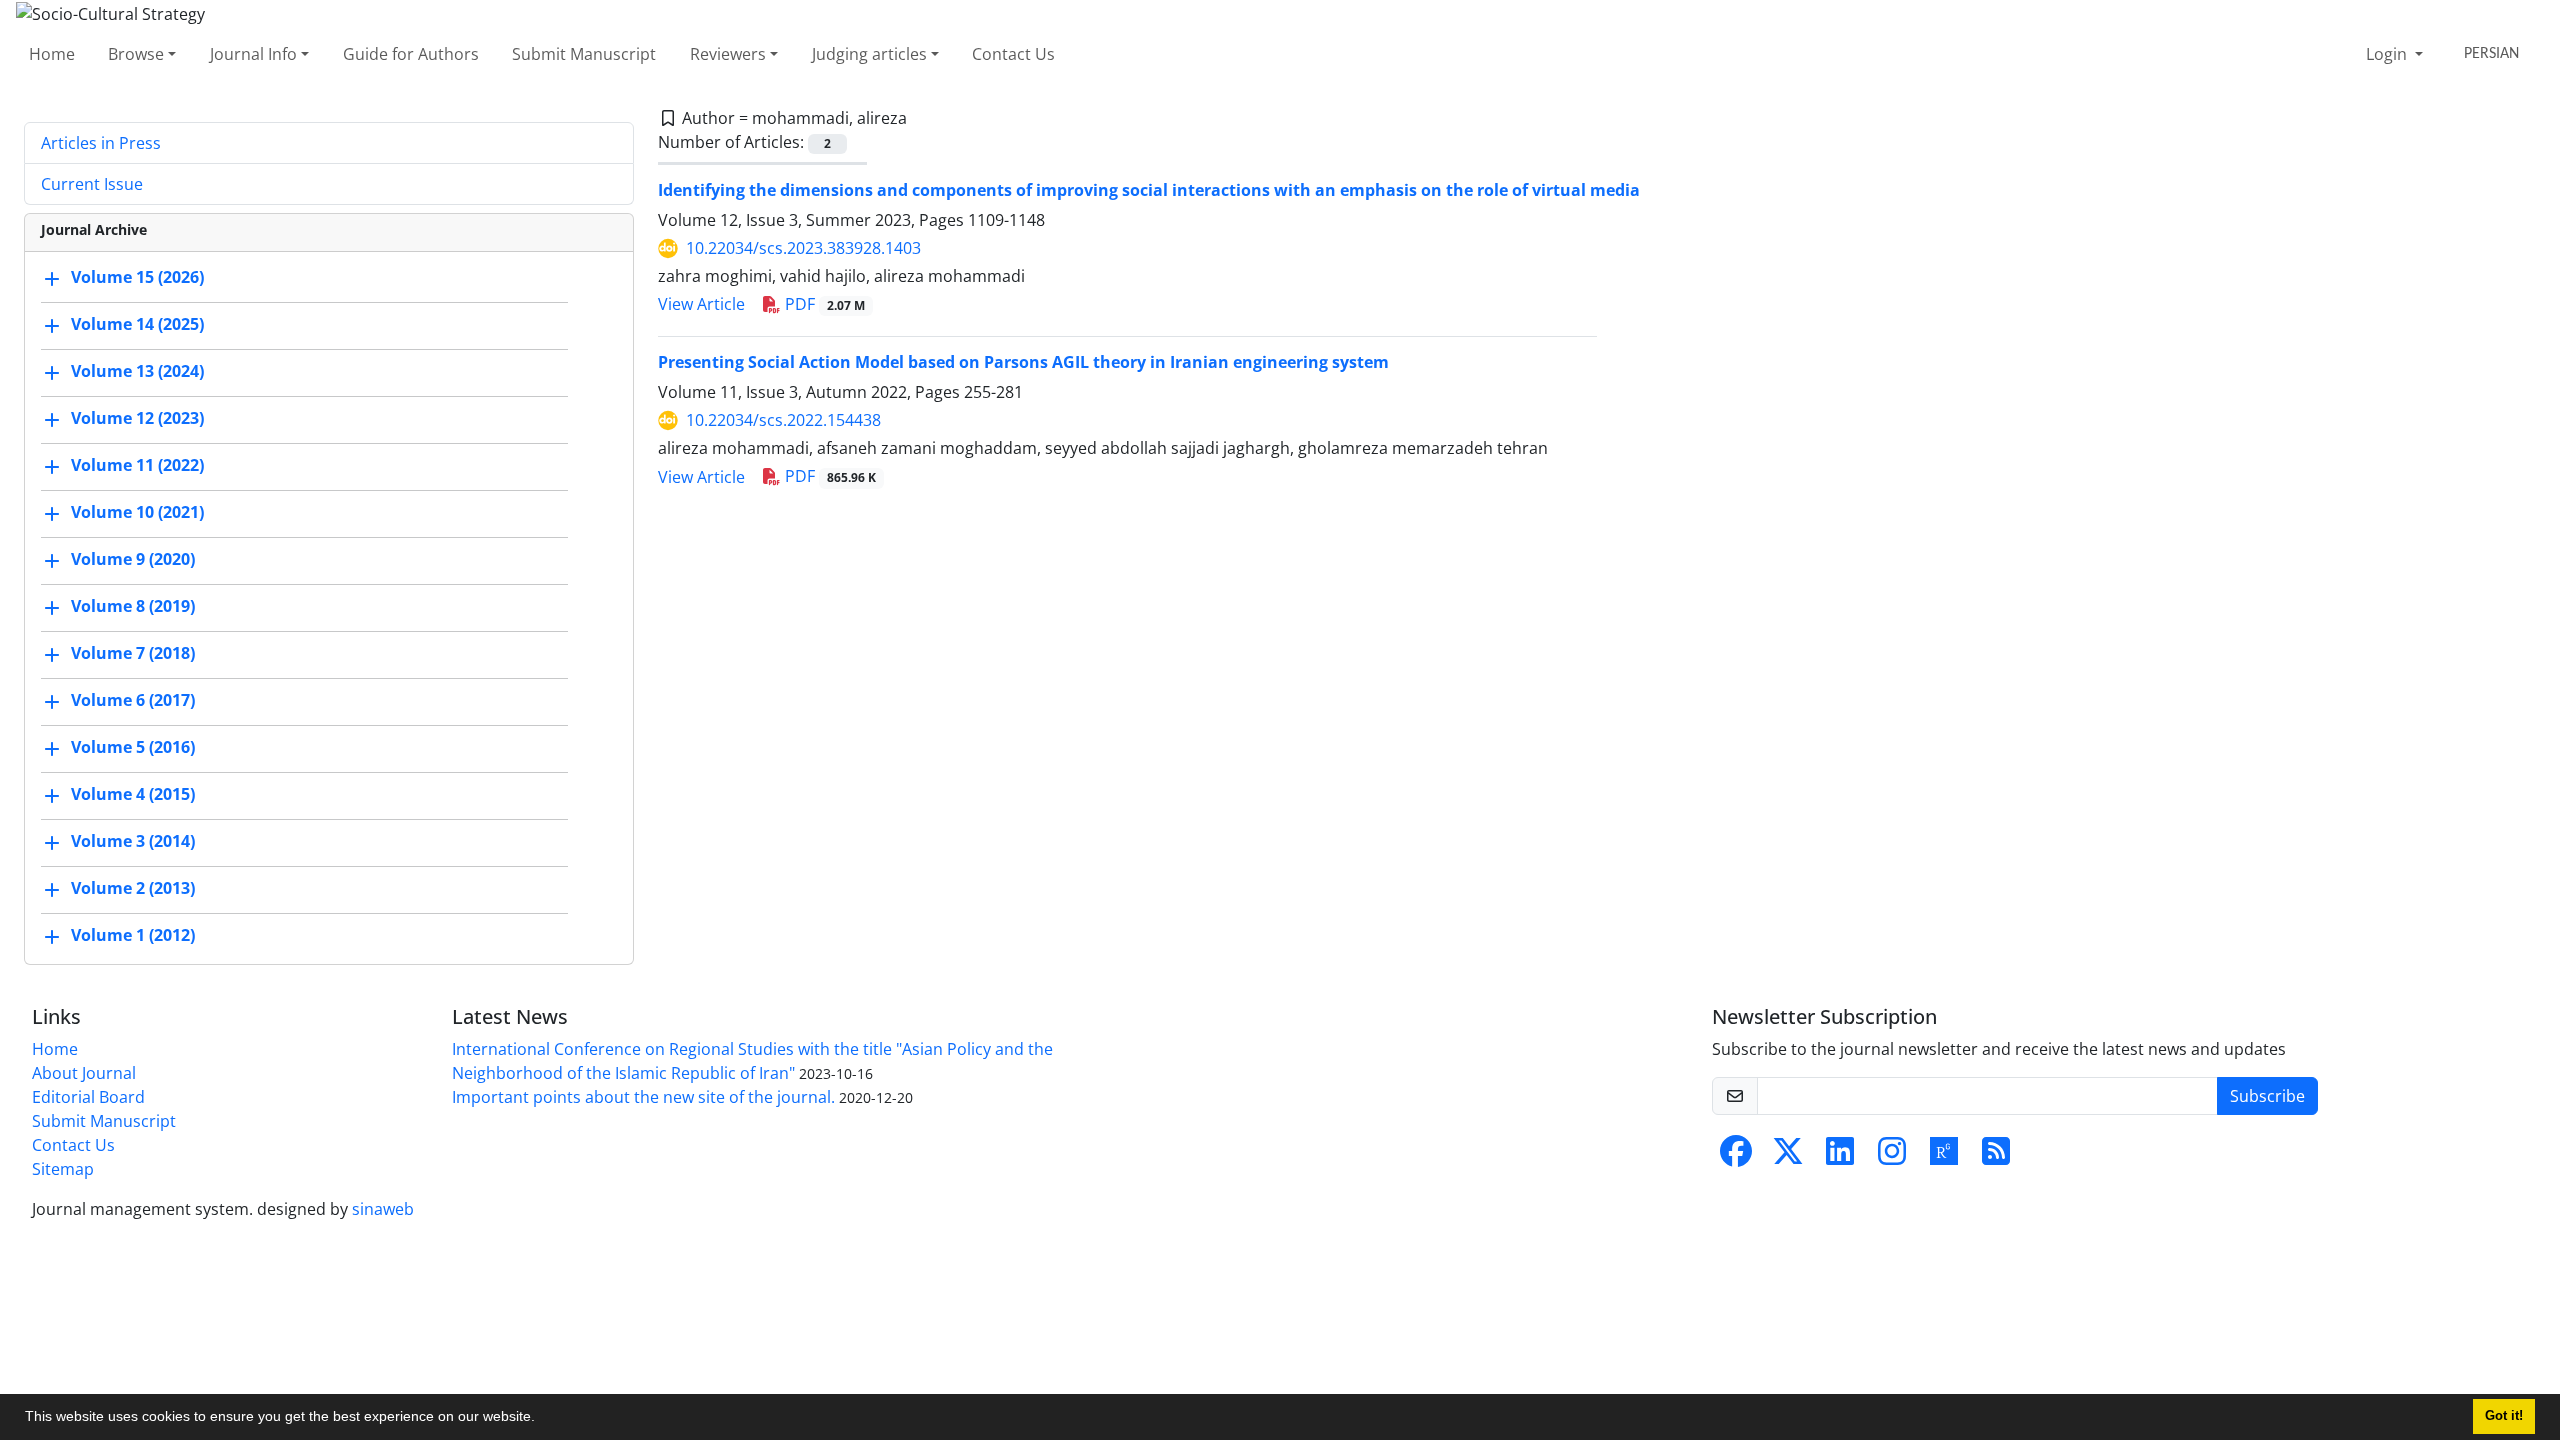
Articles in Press (101, 143)
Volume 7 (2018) (133, 653)
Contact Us (1013, 54)
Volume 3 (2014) (133, 841)
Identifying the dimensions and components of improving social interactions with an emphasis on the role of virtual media (1149, 190)
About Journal (84, 1073)
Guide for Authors (411, 54)
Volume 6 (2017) (133, 700)
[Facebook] (1736, 1157)
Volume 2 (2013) (133, 888)
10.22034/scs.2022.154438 (783, 420)
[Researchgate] (1944, 1157)
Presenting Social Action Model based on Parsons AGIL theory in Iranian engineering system (1023, 362)
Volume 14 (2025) (137, 324)
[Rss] (1996, 1157)
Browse (136, 54)
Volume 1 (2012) (133, 935)
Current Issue (92, 184)
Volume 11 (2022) (137, 465)
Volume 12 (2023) (137, 418)
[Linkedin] (1840, 1157)
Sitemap (63, 1169)
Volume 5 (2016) (133, 747)
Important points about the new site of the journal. (643, 1097)
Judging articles (869, 54)
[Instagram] (1892, 1157)
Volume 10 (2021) (137, 512)
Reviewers (728, 54)
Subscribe (2267, 1096)
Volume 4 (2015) (133, 794)
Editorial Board (88, 1097)
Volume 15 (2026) (137, 277)
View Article (701, 304)
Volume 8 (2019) (133, 606)
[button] (542, 1419)
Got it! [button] (2504, 1416)
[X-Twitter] (1788, 1157)
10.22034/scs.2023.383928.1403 (803, 248)
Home (52, 54)
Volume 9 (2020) (133, 559)
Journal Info (253, 54)
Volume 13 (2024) (137, 371)
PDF (823, 304)
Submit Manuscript (584, 54)
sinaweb (383, 1209)
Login (2388, 54)
